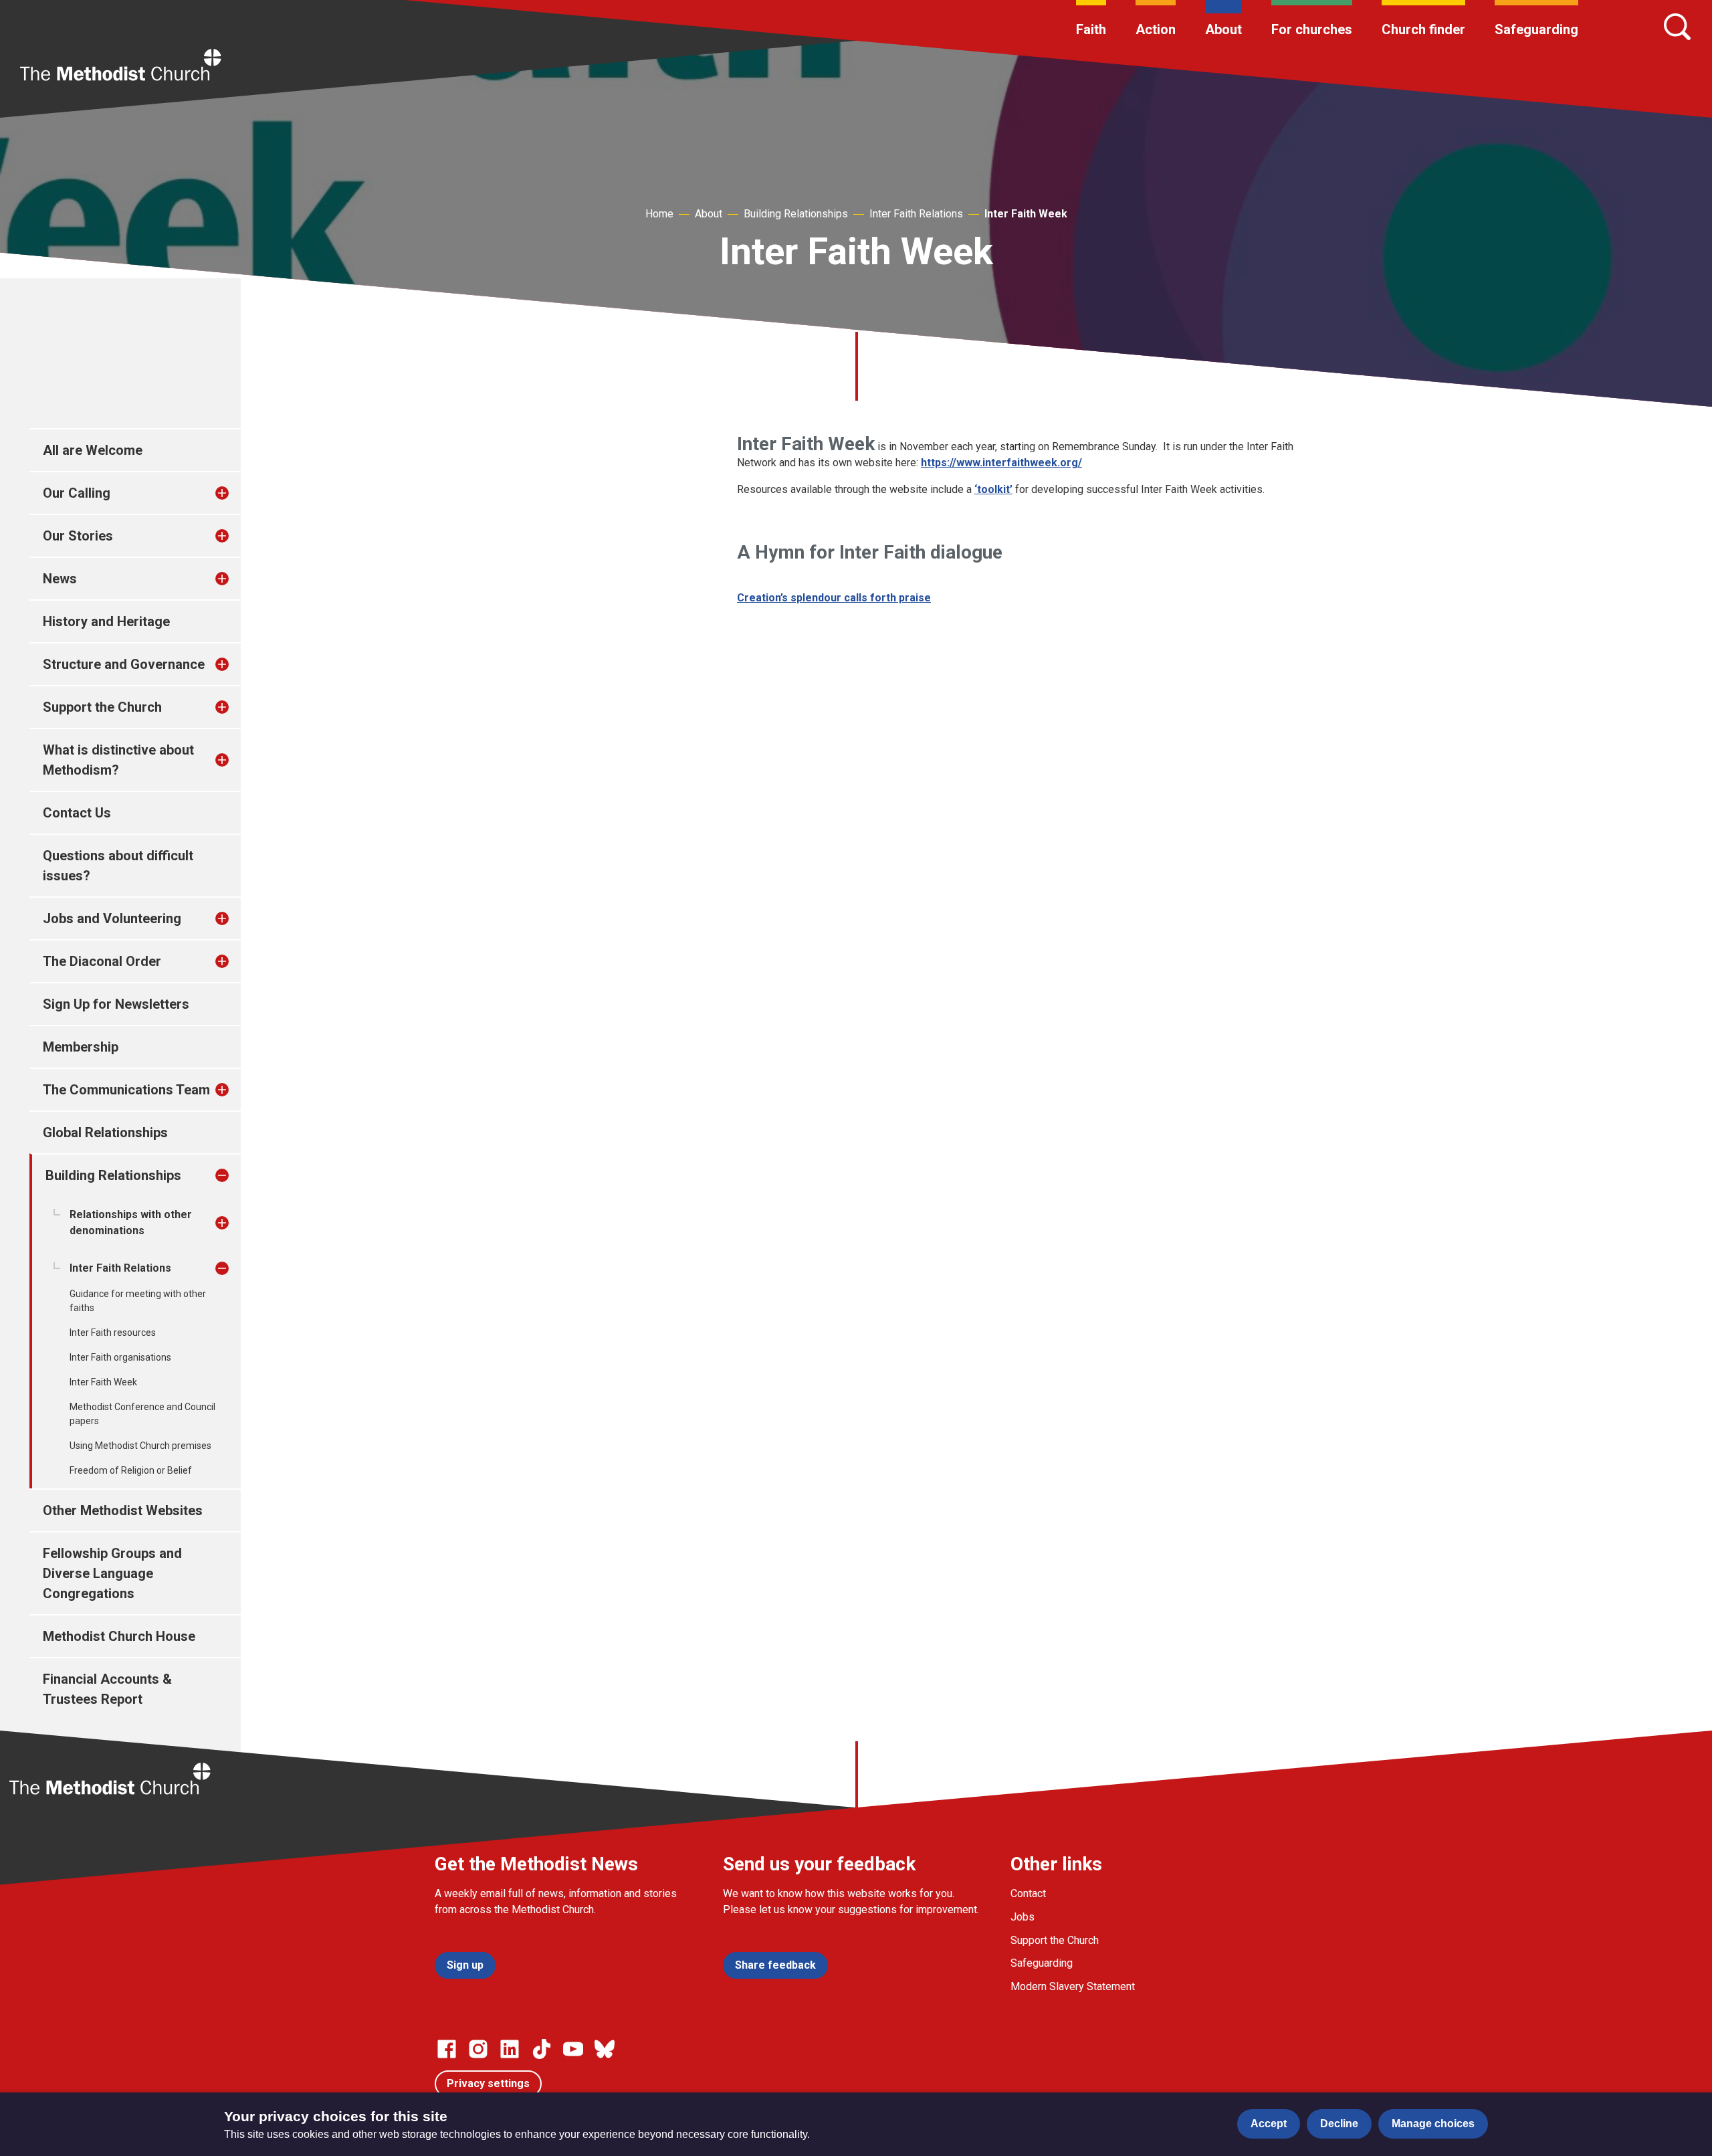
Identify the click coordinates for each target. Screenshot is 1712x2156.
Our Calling (77, 493)
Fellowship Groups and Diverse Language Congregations (112, 1573)
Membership (81, 1047)
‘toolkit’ (993, 489)
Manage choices (1433, 2124)
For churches (1312, 29)
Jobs (1023, 1917)
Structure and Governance (124, 664)
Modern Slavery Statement (1073, 1986)
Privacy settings (488, 2083)
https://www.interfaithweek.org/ (1001, 463)
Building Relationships (796, 214)
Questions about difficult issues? (118, 866)
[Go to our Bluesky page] (605, 2049)
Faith (1091, 29)
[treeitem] (236, 493)
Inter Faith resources (113, 1333)
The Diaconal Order (102, 961)
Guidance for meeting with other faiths (138, 1301)
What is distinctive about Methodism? (118, 760)
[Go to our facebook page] (447, 2049)
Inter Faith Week (1026, 214)
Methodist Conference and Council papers (142, 1414)
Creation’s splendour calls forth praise (834, 598)
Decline (1339, 2124)
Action (1156, 29)
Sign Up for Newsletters (116, 1004)
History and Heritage (106, 621)
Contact (1028, 1893)
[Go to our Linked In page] (510, 2049)
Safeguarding (1536, 29)
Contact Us (77, 813)
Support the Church (102, 707)
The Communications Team (126, 1090)
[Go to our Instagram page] (478, 2049)
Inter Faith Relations (916, 214)
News (60, 579)
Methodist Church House (119, 1636)
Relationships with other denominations (131, 1222)
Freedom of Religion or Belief (131, 1470)
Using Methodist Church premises (140, 1446)
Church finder (1423, 29)
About (1223, 29)
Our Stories (78, 536)
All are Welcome (93, 450)
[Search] (1677, 27)
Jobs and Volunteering (112, 918)
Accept (1269, 2124)
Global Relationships (105, 1133)
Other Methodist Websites (123, 1510)
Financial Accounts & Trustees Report (107, 1689)
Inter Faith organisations (120, 1357)
